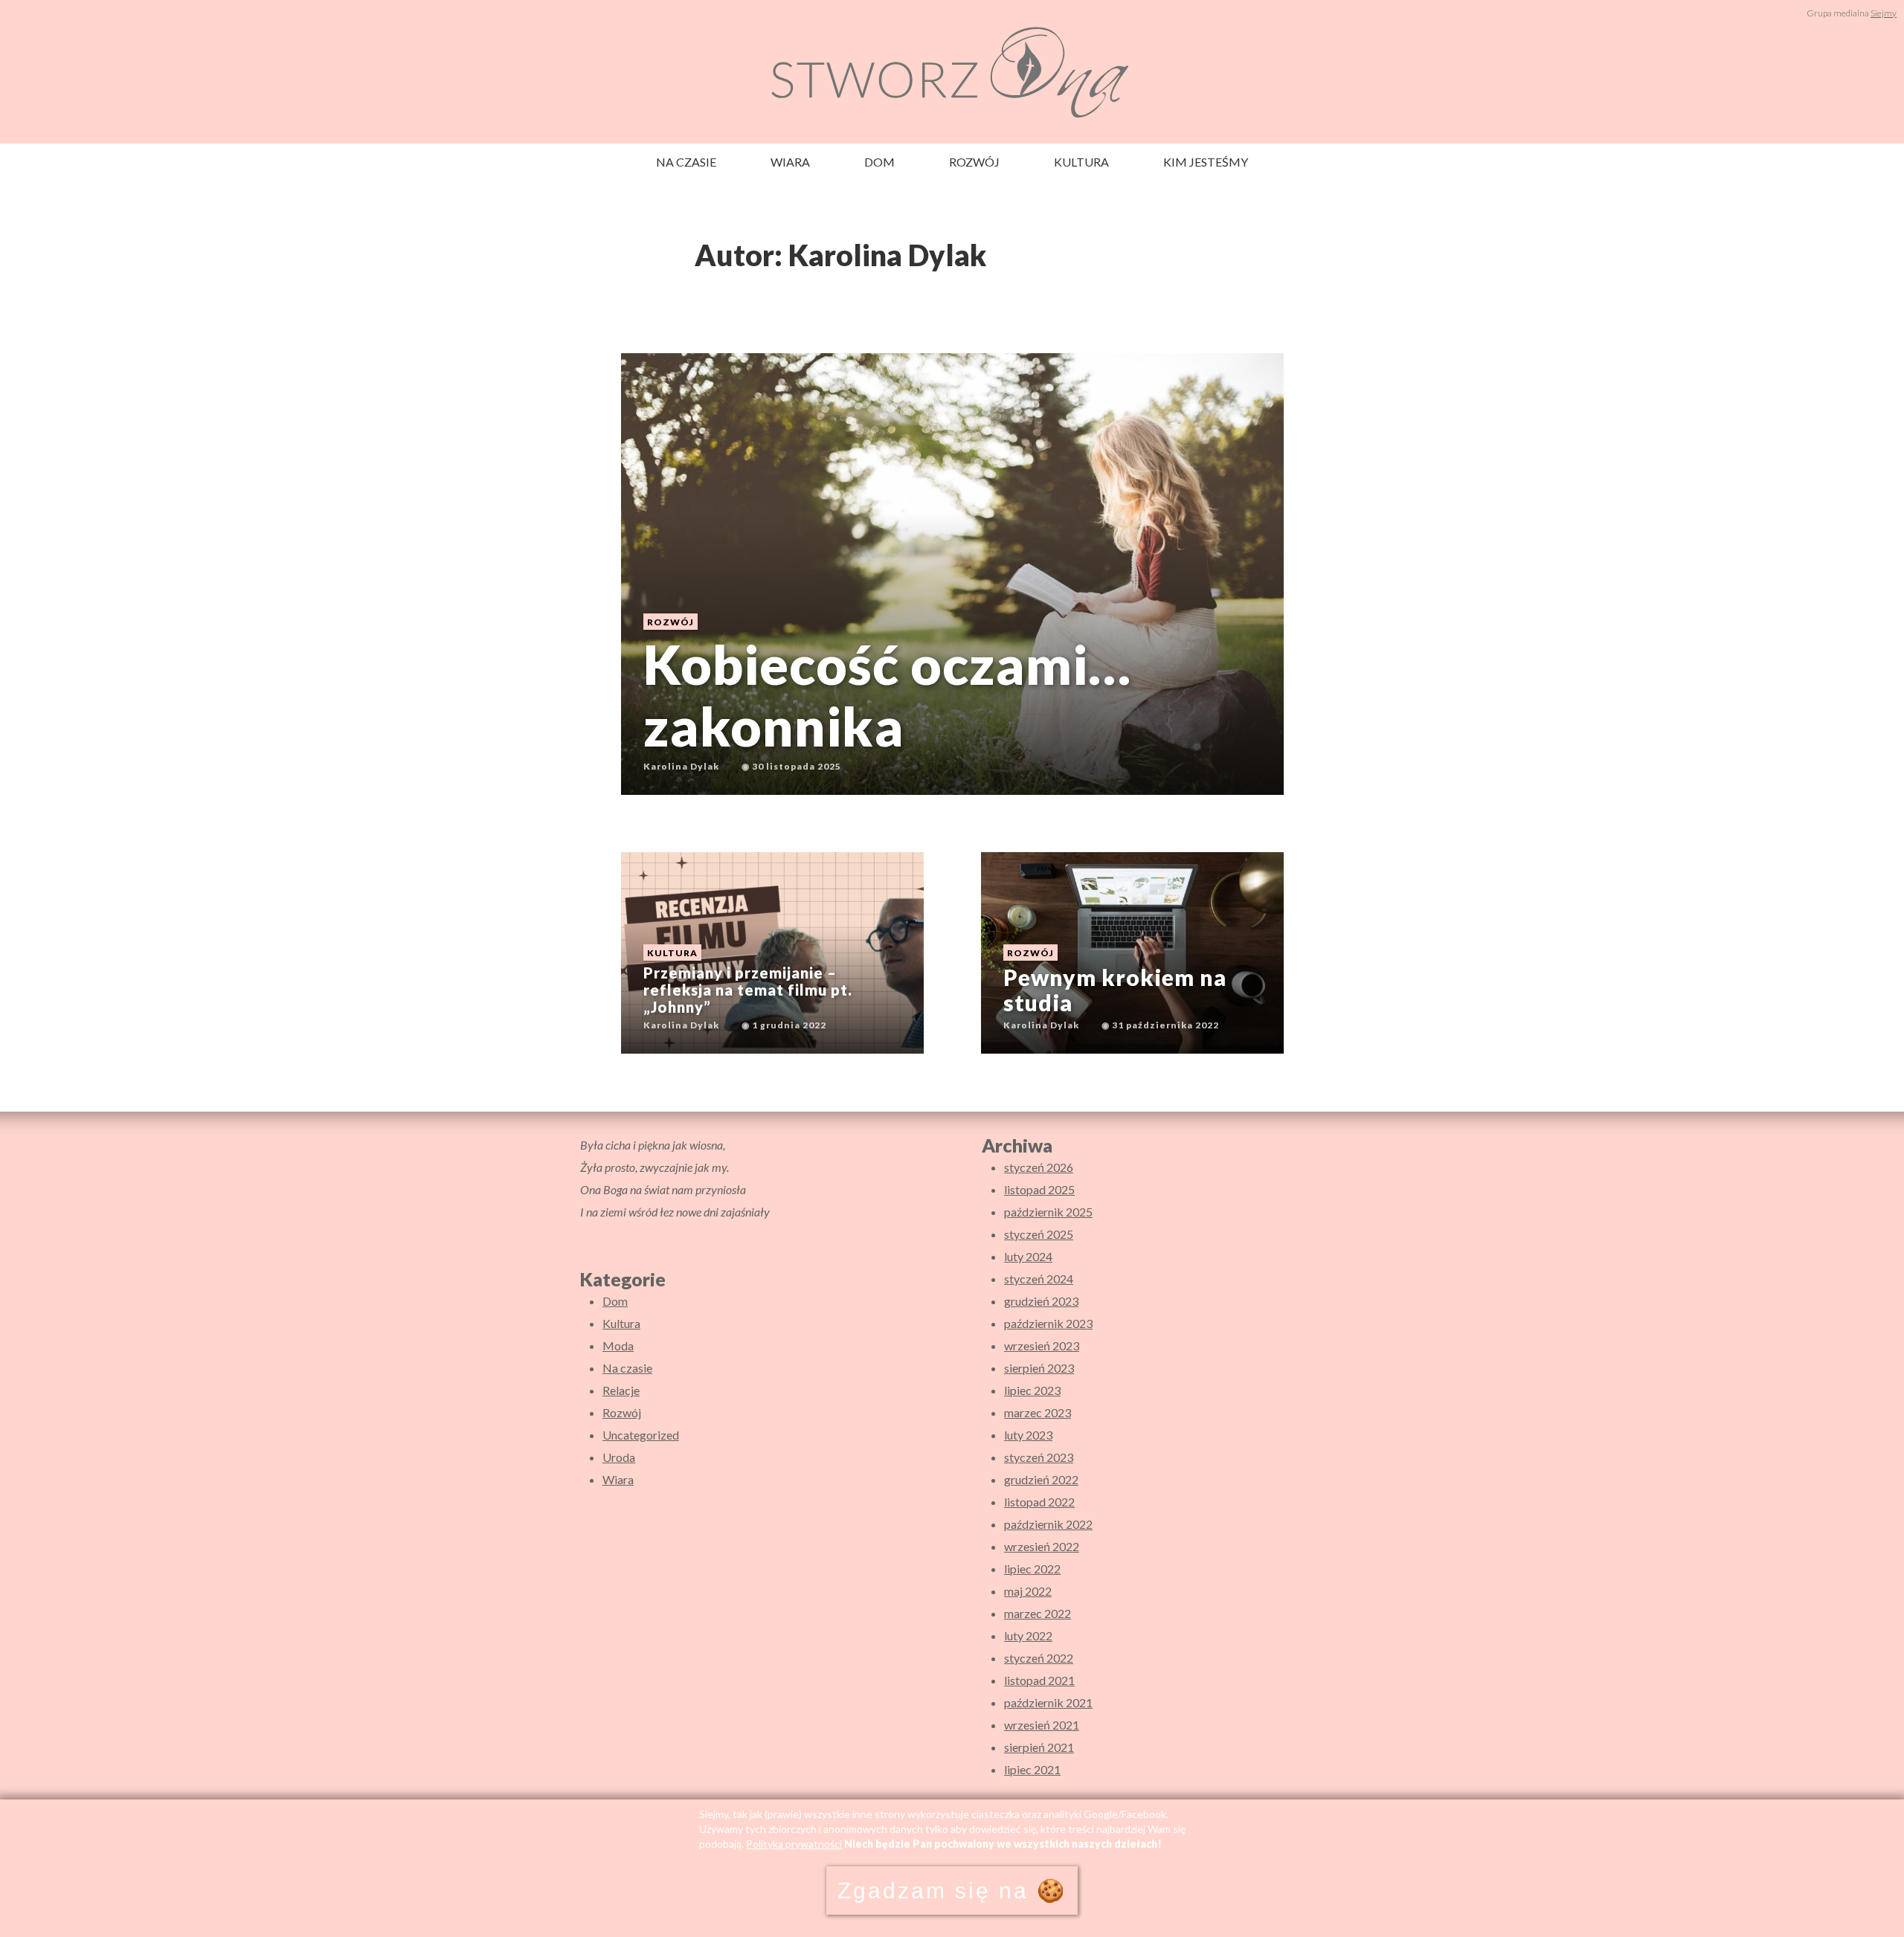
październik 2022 (1048, 1524)
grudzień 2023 (1041, 1301)
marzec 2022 (1038, 1613)
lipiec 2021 (1032, 1769)
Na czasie (686, 162)
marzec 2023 (1038, 1412)
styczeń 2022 (1039, 1658)
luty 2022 (1028, 1635)
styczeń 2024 (1039, 1279)
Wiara (790, 162)
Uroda (619, 1457)
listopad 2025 (1039, 1189)
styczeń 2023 (1039, 1457)
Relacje (621, 1390)
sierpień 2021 (1039, 1747)
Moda (618, 1345)
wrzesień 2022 (1042, 1546)
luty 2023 (1028, 1435)
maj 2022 (1028, 1591)
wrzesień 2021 (1042, 1725)
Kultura (1081, 162)
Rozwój (974, 162)
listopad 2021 (1039, 1680)
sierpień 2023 (1039, 1368)
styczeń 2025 (1039, 1234)
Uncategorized (641, 1435)
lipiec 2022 (1032, 1569)
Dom (879, 162)
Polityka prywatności (794, 1844)
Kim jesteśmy (1206, 162)
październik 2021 (1048, 1702)
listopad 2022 (1039, 1502)
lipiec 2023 (1032, 1390)
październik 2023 (1048, 1323)
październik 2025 (1048, 1212)
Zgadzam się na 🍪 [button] (952, 1891)
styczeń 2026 (1039, 1167)
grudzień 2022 (1041, 1479)
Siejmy (1884, 13)
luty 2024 (1028, 1256)
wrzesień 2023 (1042, 1345)
